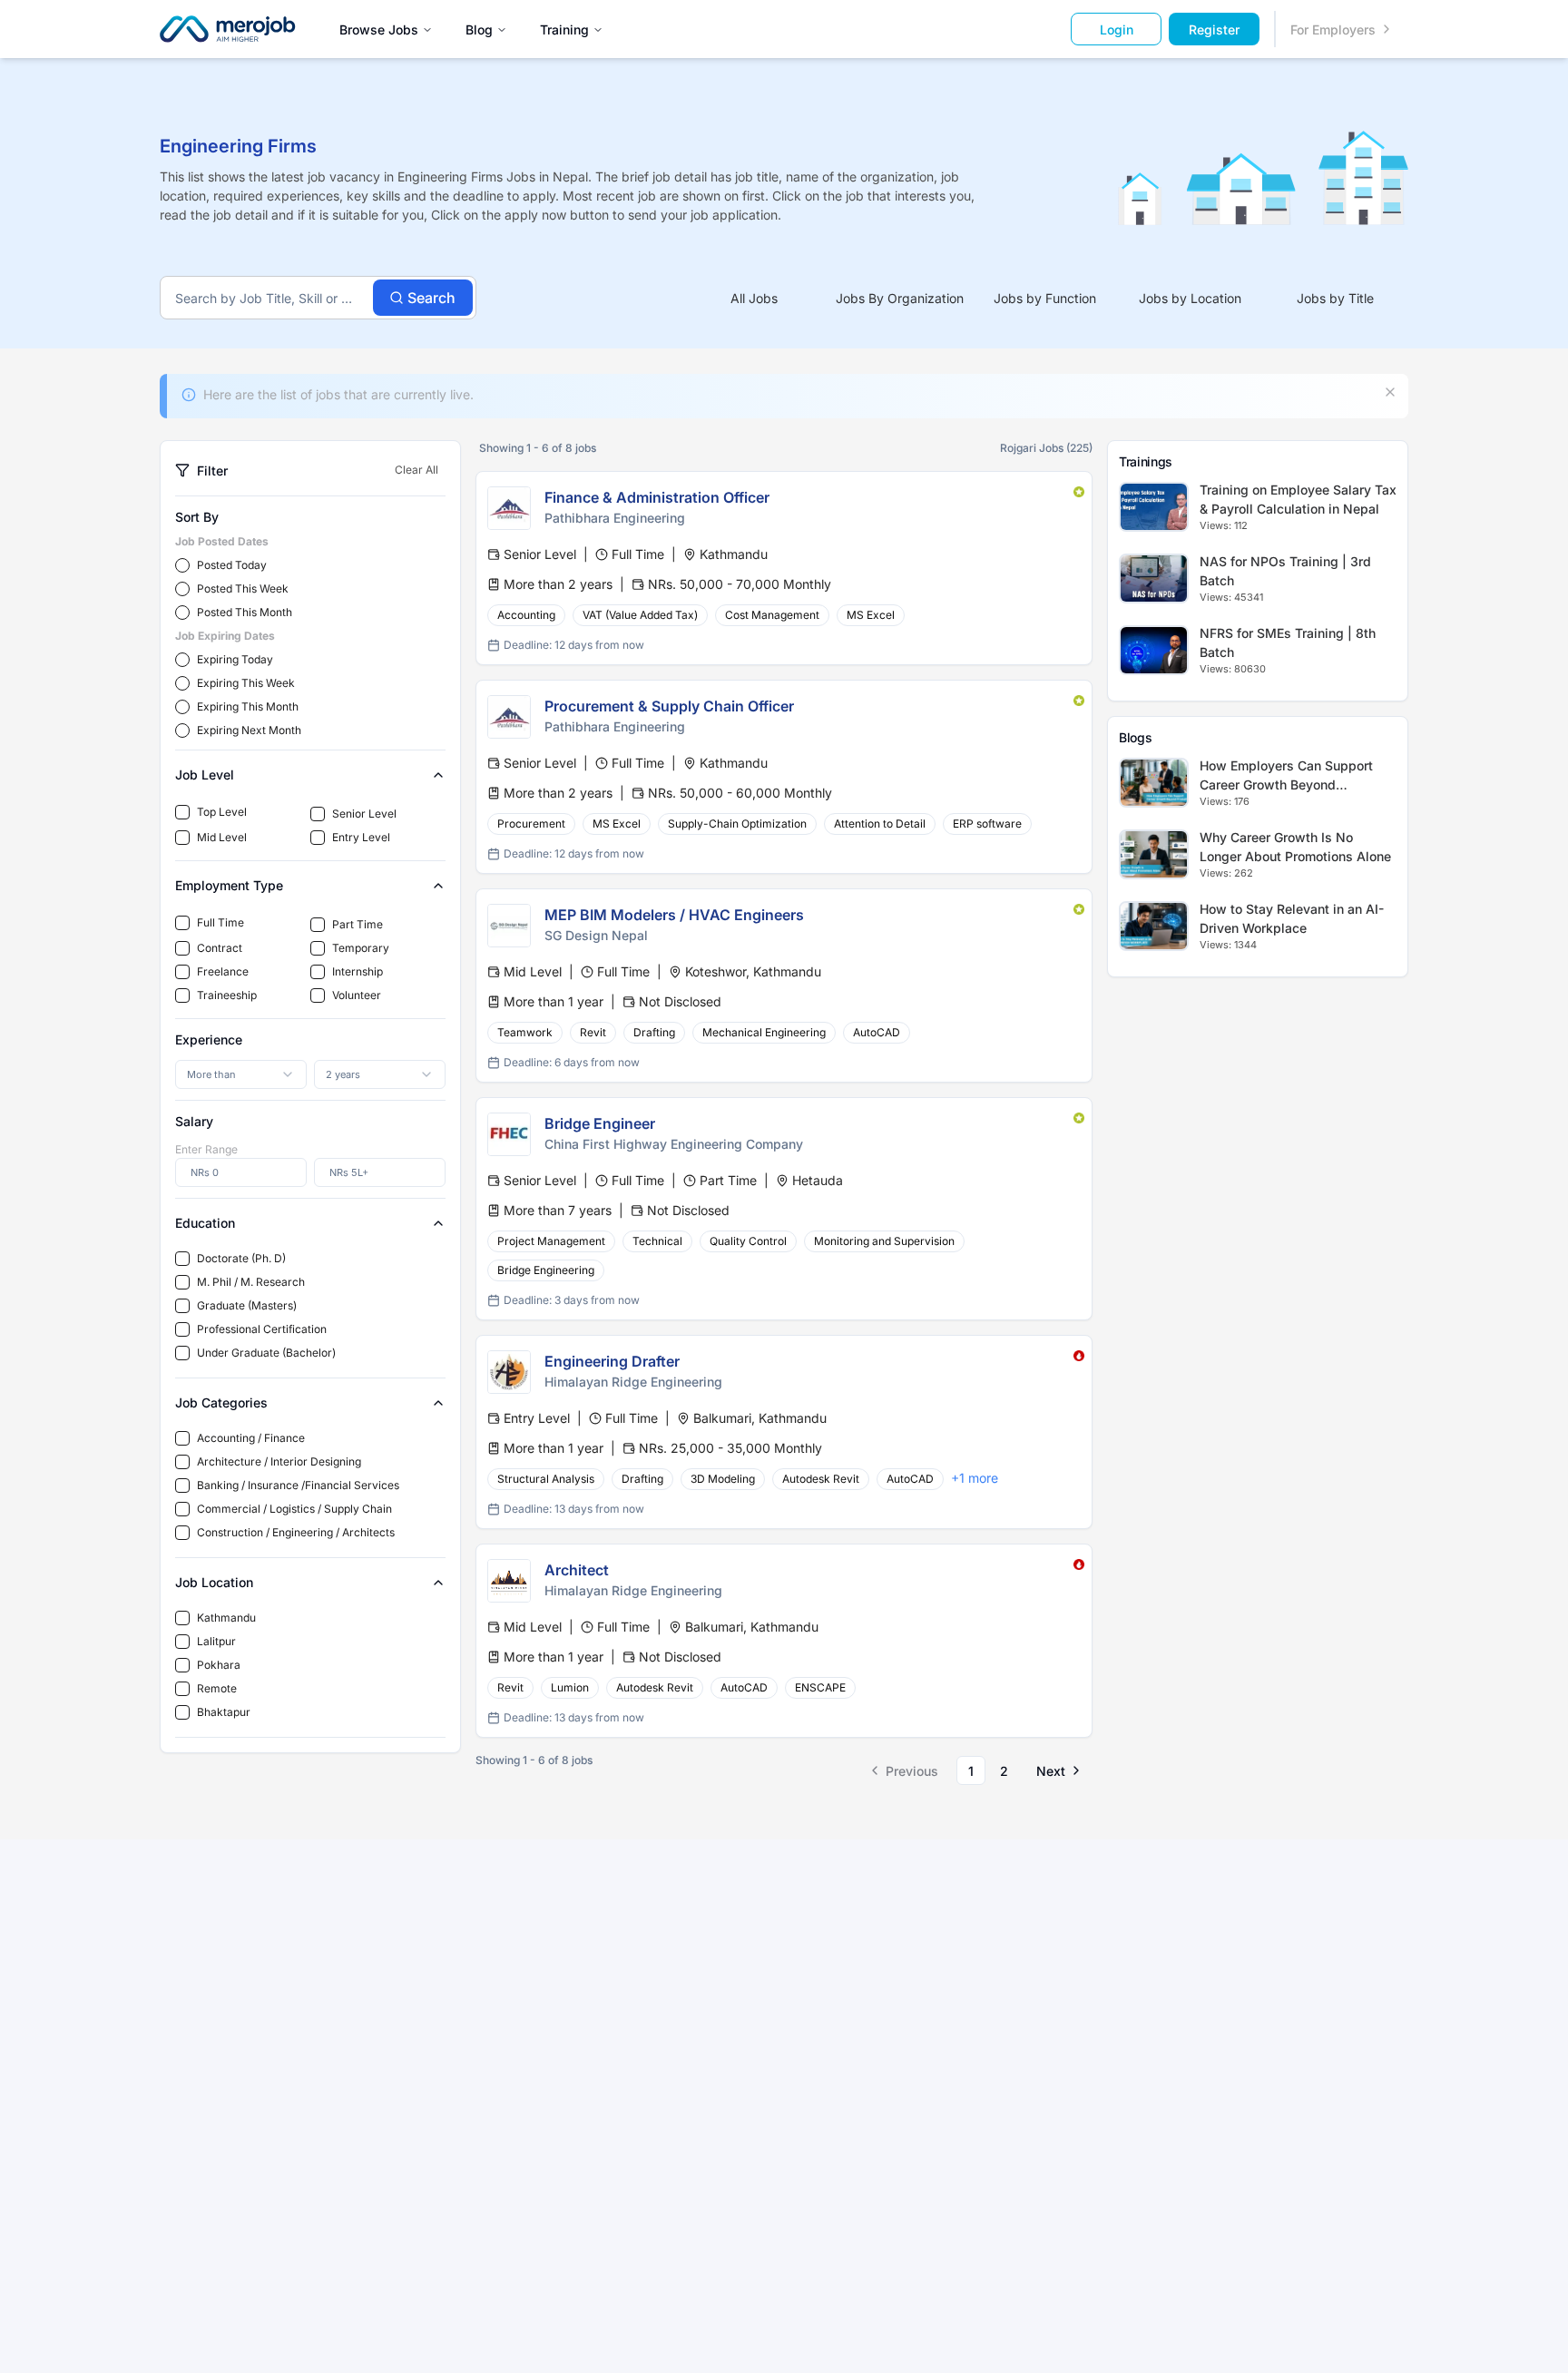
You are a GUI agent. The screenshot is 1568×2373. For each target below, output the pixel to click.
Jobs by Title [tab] (1335, 298)
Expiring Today (235, 659)
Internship (358, 971)
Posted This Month (245, 612)
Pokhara (219, 1665)
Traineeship (227, 995)
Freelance (223, 971)
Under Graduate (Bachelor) (266, 1353)
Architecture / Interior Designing (279, 1461)
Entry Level (361, 837)
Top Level (222, 812)
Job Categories (221, 1402)
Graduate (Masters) (247, 1305)
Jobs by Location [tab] (1190, 298)
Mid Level (222, 837)
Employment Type (229, 885)
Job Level (205, 775)
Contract (220, 948)
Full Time (220, 922)
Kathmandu (226, 1618)
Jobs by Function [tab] (1045, 298)
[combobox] (241, 1074)
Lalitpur (216, 1641)
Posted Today (232, 565)
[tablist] (1045, 298)
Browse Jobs (379, 29)
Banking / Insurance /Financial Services (298, 1485)
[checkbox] (182, 812)
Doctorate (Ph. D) (241, 1258)
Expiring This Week (246, 683)
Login (1117, 29)
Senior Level (364, 814)
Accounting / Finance (251, 1438)
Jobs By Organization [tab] (900, 298)
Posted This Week (243, 588)
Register (1214, 29)
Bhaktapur (224, 1712)
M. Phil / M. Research (251, 1282)
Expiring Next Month (249, 730)
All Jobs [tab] (754, 298)
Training (564, 29)
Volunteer (357, 995)
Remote (217, 1688)
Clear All (416, 470)
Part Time (358, 924)
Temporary (361, 948)
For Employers (1333, 29)
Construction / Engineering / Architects (296, 1532)
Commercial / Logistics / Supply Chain (294, 1509)
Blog (479, 29)
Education (205, 1223)
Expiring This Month (248, 706)
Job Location (214, 1582)
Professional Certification (262, 1329)
